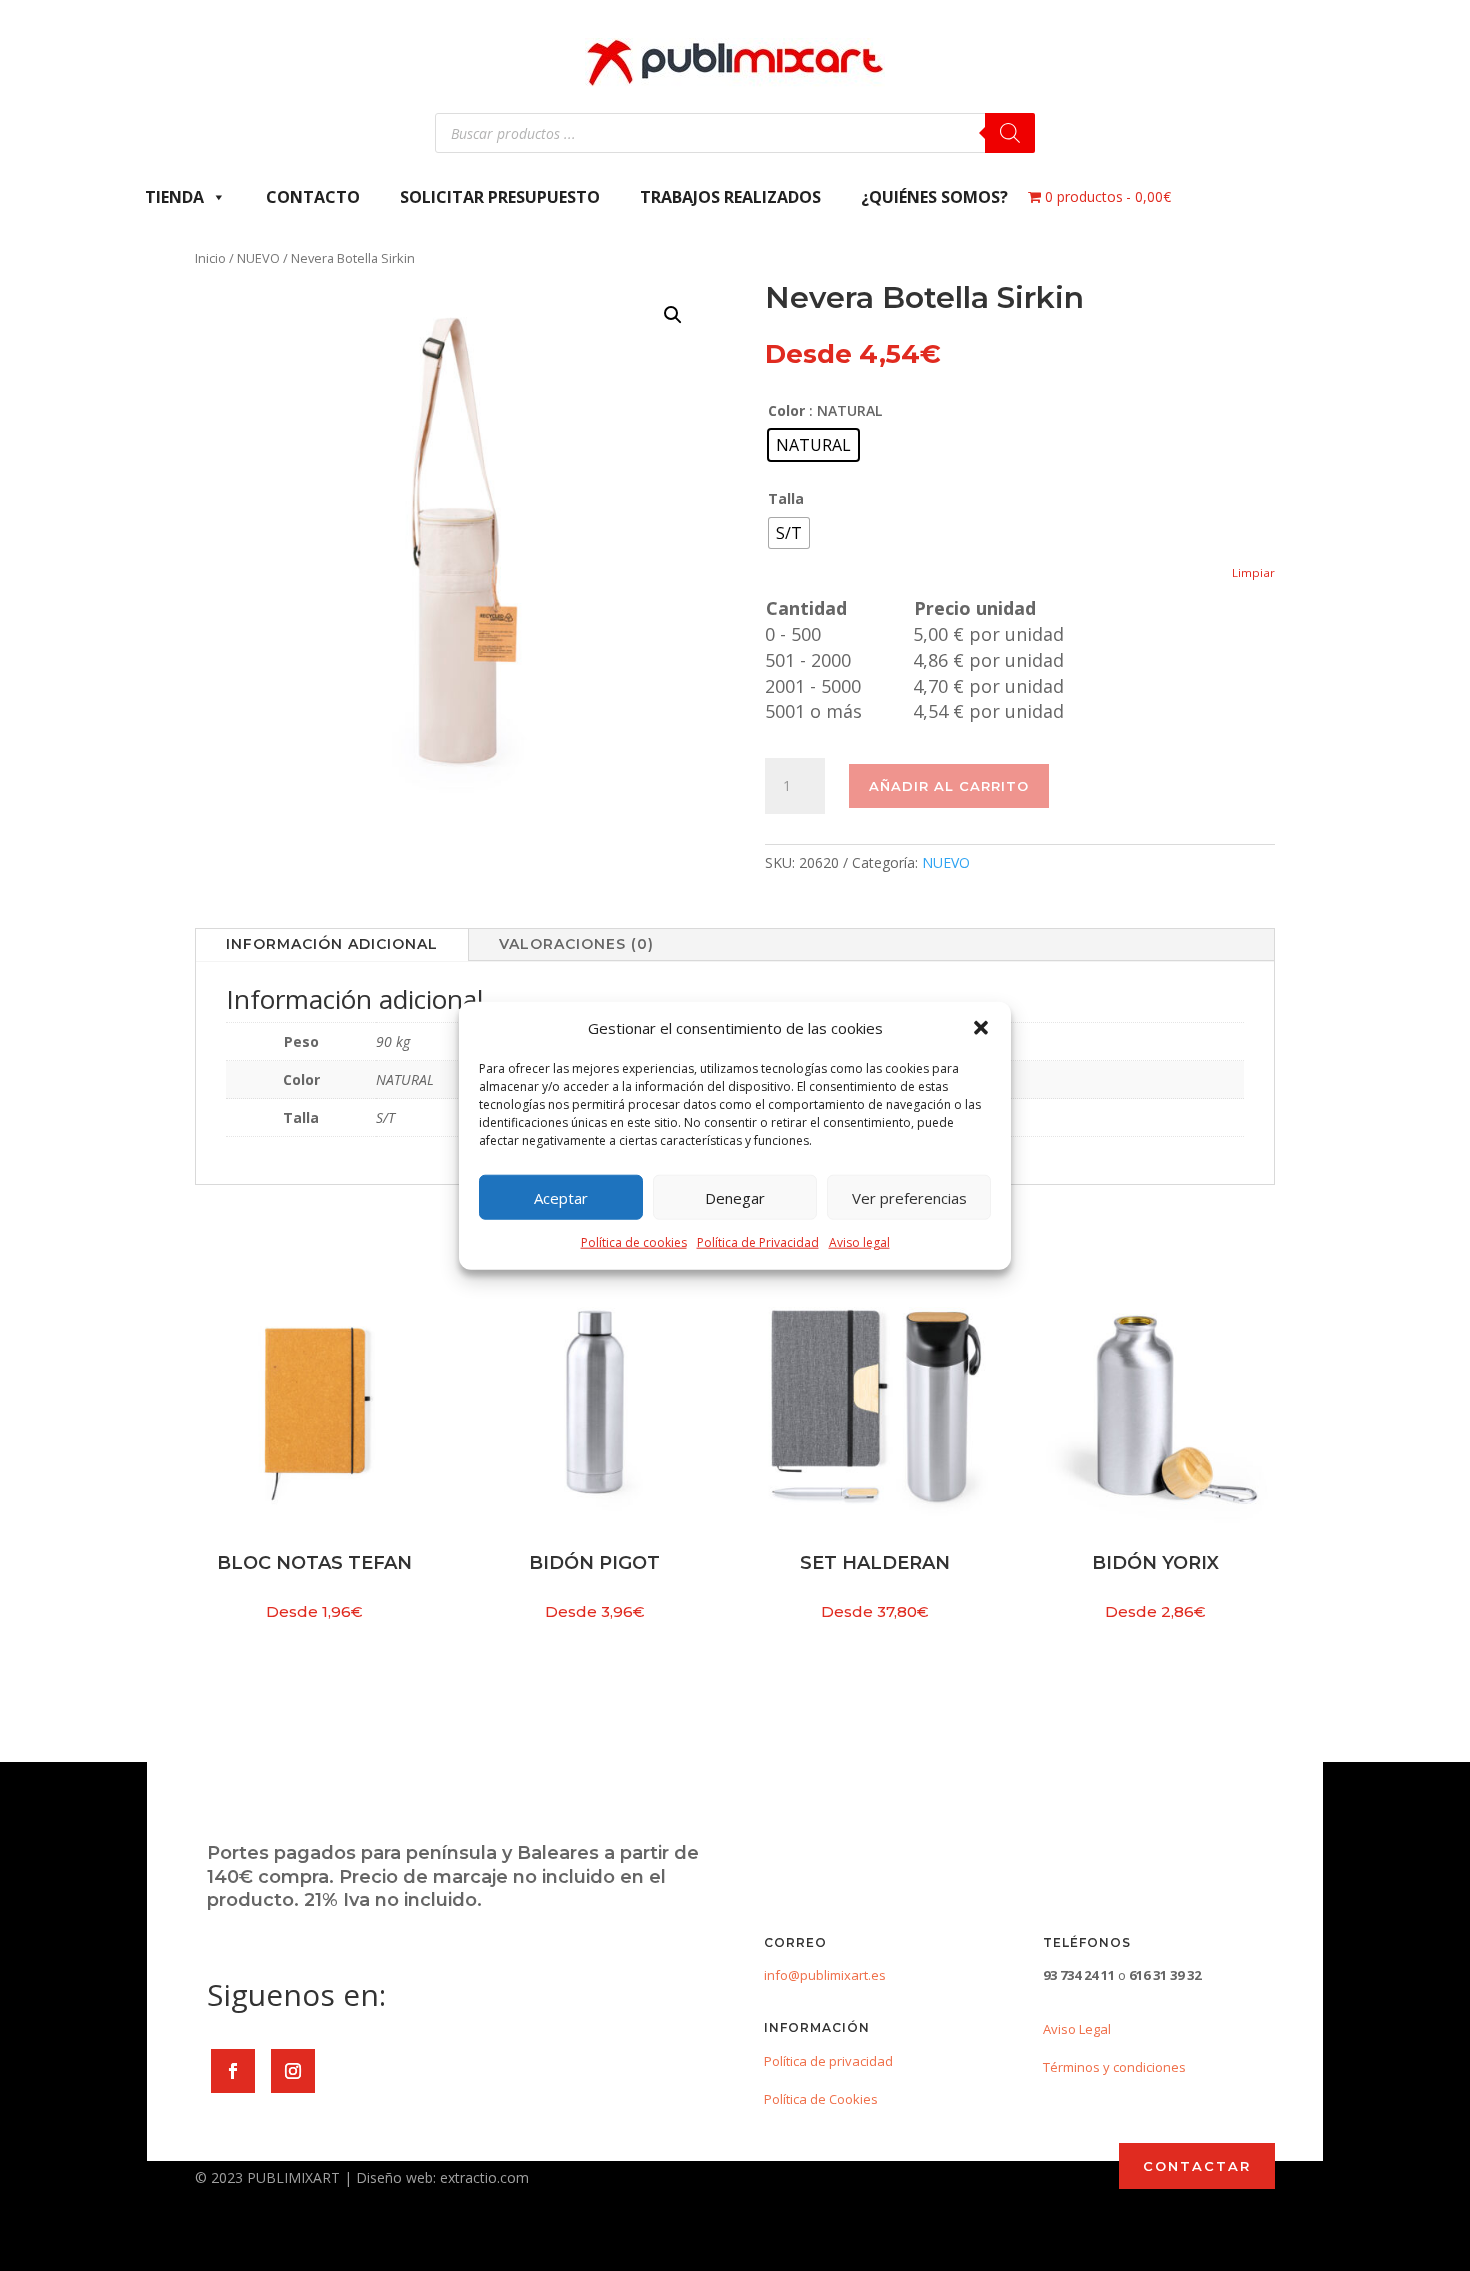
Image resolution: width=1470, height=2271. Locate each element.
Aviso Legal (1077, 2029)
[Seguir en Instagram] (293, 2071)
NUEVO (258, 258)
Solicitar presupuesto (500, 197)
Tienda (174, 197)
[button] (981, 1028)
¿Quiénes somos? (934, 197)
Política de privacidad (828, 2061)
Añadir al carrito (949, 786)
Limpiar (1253, 572)
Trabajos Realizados (730, 197)
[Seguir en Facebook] (233, 2071)
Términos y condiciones (1114, 2067)
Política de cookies (634, 1242)
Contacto (313, 197)
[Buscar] (1010, 133)
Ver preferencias (909, 1198)
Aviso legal (859, 1242)
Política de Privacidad (758, 1242)
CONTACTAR (1197, 2166)
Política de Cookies (821, 2099)
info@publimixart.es (825, 1975)
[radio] (813, 445)
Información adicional (332, 944)
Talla (786, 498)
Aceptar (561, 1198)
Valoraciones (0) (576, 944)
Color (786, 410)
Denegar (735, 1198)
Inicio (210, 258)
